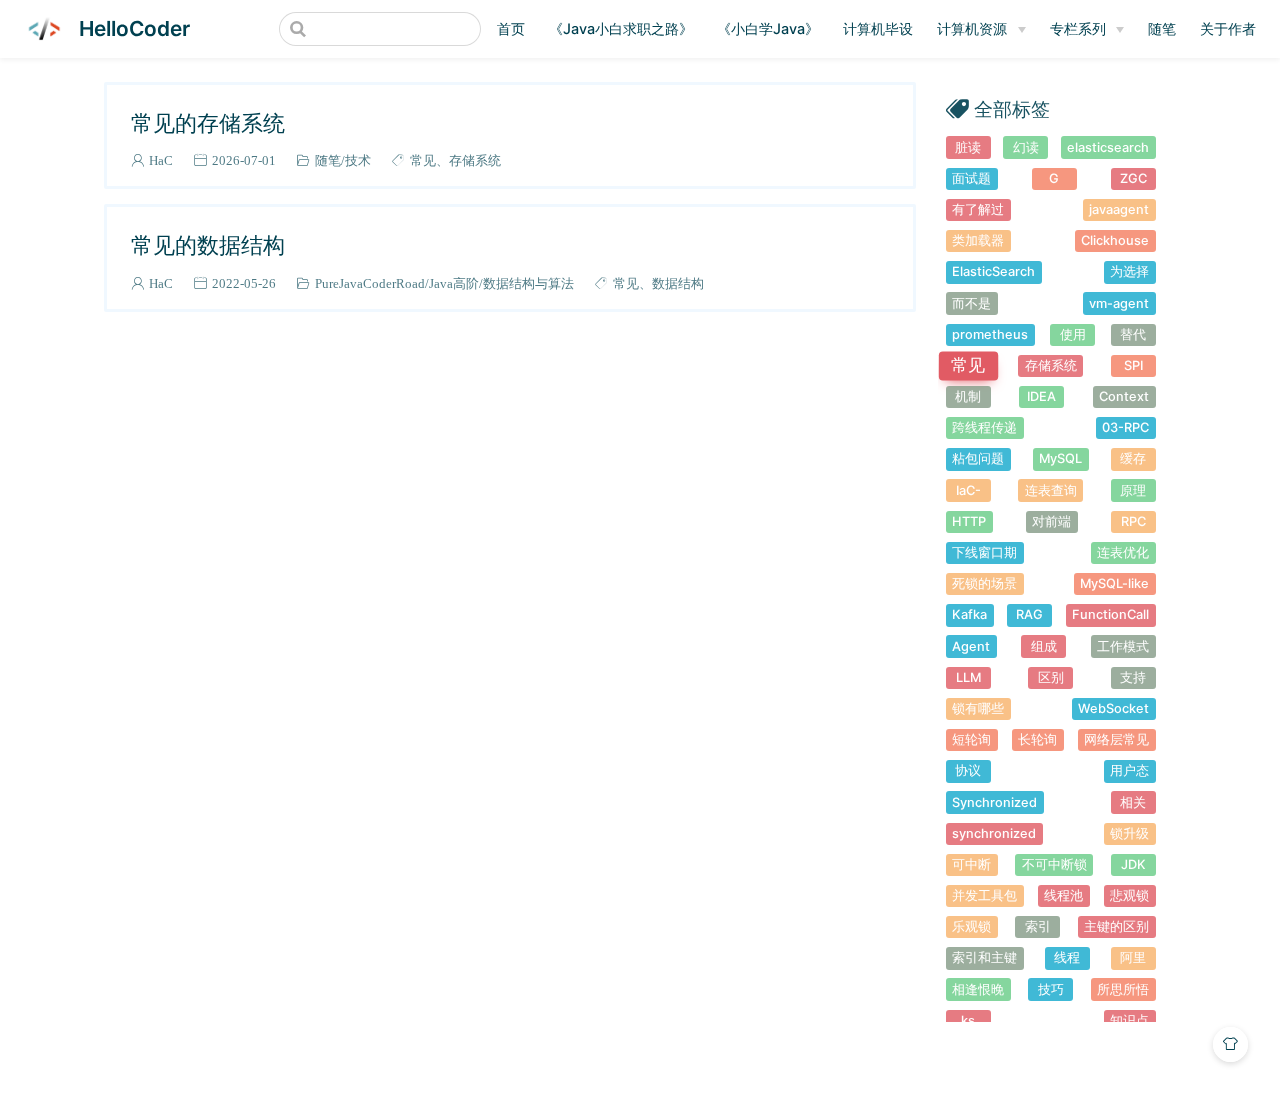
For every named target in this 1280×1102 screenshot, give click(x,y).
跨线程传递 (984, 427)
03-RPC (1125, 427)
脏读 (968, 147)
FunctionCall (1110, 614)
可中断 (971, 864)
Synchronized (994, 802)
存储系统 (475, 160)
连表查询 (1051, 490)
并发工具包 (984, 895)
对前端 (1051, 521)
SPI (1133, 365)
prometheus (990, 334)
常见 (423, 160)
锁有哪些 (978, 708)
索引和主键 (984, 957)
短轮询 (971, 739)
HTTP (969, 521)
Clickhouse (1115, 240)
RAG (1029, 614)
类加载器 (978, 240)
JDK (1133, 864)
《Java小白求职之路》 (621, 28)
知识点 (1129, 1020)
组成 (1044, 646)
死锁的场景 (984, 583)
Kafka (969, 614)
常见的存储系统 (208, 122)
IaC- (968, 490)
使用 (1073, 334)
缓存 (1133, 458)
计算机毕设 (878, 28)
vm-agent (1119, 303)
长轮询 (1037, 739)
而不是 (971, 303)
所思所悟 (1123, 989)
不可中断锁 (1054, 864)
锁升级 (1129, 833)
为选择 (1129, 271)
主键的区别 (1116, 926)
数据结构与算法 (528, 283)
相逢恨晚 (978, 989)
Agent (971, 646)
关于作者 (1228, 28)
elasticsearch (1108, 147)
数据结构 (678, 283)
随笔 (1162, 28)
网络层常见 (1116, 739)
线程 (1067, 957)
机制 (968, 396)
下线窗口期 (984, 552)
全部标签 (1012, 108)
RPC (1133, 521)
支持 (1133, 677)
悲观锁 (1129, 895)
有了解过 (978, 209)
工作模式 (1123, 646)
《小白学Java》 (768, 28)
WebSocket (1113, 708)
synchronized (994, 833)
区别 (1051, 677)
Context (1124, 396)
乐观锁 (971, 926)
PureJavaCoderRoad (370, 283)
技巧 (1051, 989)
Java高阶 (454, 283)
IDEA (1041, 396)
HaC (161, 160)
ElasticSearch (993, 271)
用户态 (1129, 770)
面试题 (971, 178)
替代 (1133, 334)
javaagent (1119, 209)
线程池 (1063, 895)
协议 (968, 770)
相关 (1133, 802)
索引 (1038, 926)
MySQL (1060, 458)
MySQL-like (1114, 583)
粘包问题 (978, 458)
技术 (358, 160)
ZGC (1133, 178)
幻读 (1026, 147)
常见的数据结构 (208, 244)
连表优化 (1123, 552)
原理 (1133, 490)
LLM (968, 677)
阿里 (1133, 957)
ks (968, 1020)
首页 (511, 28)
